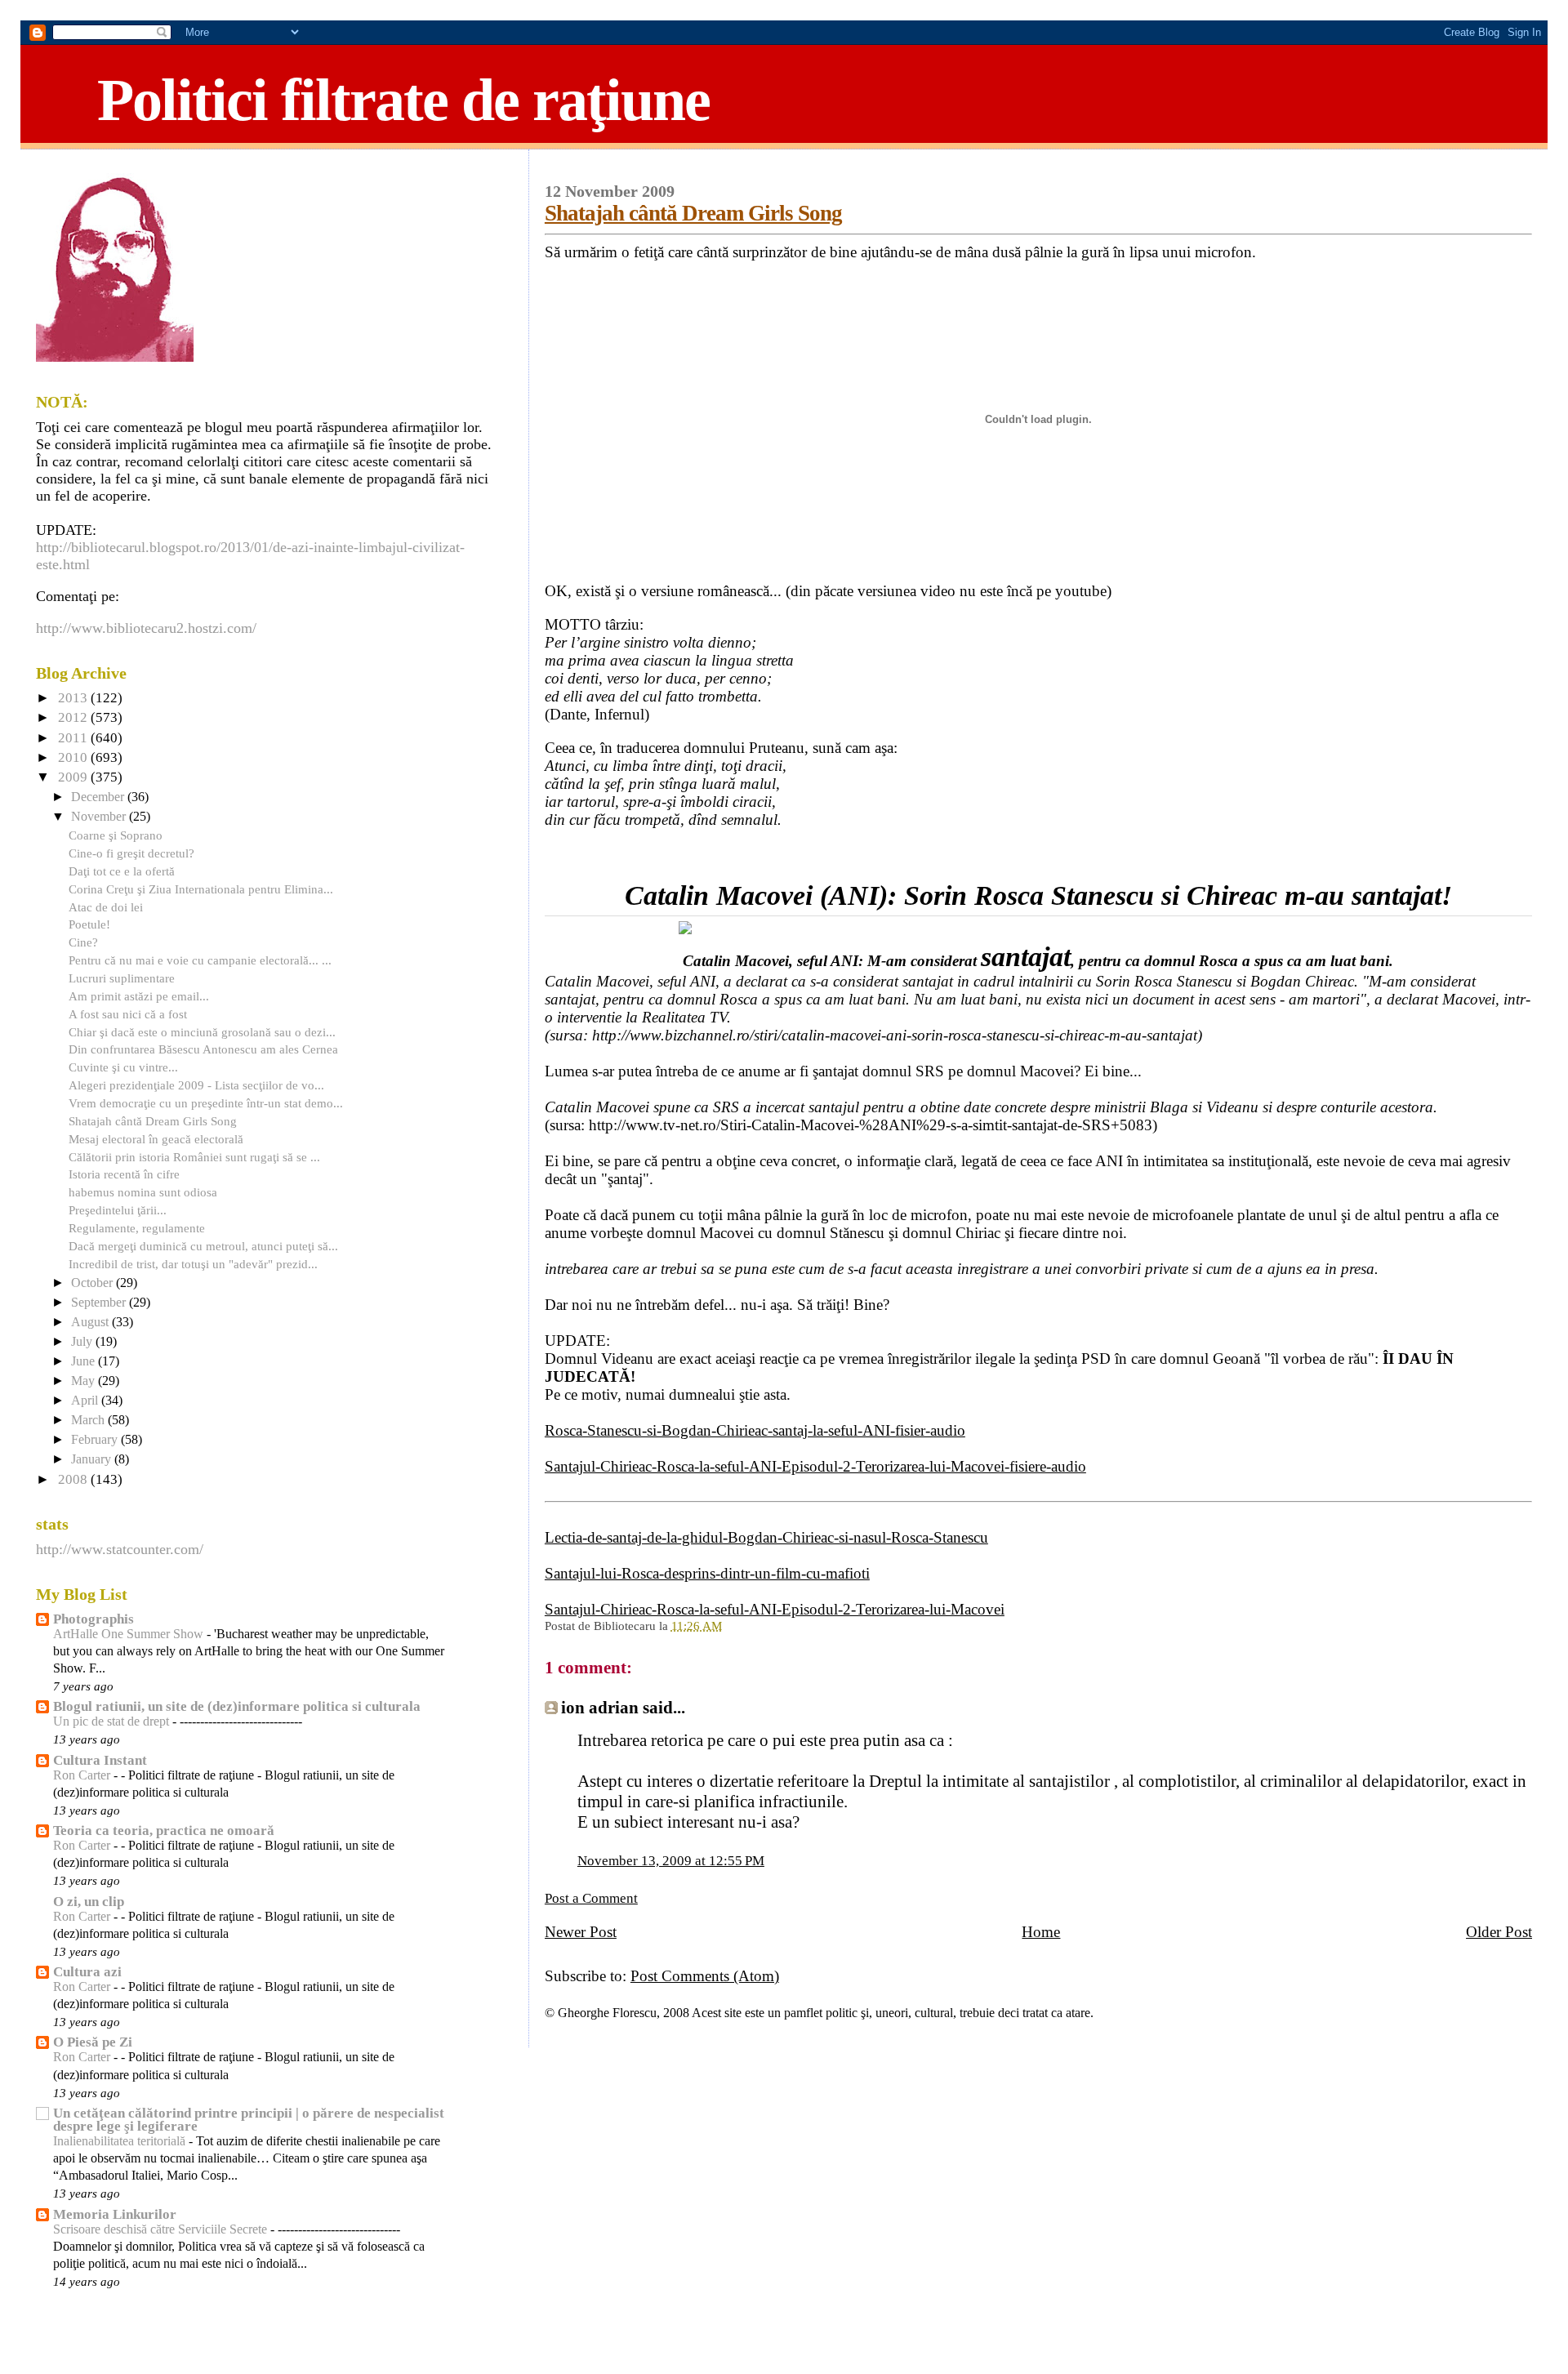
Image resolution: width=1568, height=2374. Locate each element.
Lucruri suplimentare (122, 978)
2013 (74, 698)
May (85, 1381)
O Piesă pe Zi (93, 2042)
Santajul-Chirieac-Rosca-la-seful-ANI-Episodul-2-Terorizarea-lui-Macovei (775, 1609)
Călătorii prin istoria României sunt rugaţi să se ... (194, 1157)
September (100, 1303)
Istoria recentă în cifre (124, 1174)
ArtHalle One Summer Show (130, 1634)
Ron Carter (83, 1775)
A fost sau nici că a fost (128, 1014)
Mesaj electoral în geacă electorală (156, 1139)
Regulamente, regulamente (137, 1228)
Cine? (83, 942)
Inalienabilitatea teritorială (121, 2141)
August (91, 1322)
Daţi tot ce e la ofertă (122, 871)
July (83, 1342)
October (94, 1283)
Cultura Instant (100, 1760)
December (99, 797)
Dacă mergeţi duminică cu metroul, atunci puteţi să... (203, 1246)
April (86, 1401)
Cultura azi (87, 1972)
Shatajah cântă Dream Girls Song (693, 213)
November (100, 817)
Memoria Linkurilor (115, 2214)
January (93, 1459)
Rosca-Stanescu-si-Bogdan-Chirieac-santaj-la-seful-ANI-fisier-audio (755, 1430)
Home (1041, 1932)
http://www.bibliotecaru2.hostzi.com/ (146, 628)
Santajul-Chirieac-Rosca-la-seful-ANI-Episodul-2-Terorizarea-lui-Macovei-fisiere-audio (815, 1466)
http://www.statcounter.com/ (120, 1549)
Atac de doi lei (106, 907)
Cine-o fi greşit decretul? (131, 853)
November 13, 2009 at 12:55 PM (671, 1861)
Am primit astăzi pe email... (139, 996)
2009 (74, 777)
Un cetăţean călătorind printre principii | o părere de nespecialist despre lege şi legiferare (249, 2120)
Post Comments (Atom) (705, 1976)
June (85, 1361)
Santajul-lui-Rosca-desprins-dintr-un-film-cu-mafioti (707, 1573)
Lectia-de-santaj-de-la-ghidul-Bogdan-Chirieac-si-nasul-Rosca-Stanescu (766, 1537)
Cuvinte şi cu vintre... (123, 1067)
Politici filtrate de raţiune (403, 100)
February (96, 1440)
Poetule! (89, 924)
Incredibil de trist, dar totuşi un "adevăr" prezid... (193, 1264)
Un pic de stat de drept (113, 1721)
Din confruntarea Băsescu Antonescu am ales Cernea (203, 1049)
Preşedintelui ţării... (118, 1210)
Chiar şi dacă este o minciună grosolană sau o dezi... (202, 1032)
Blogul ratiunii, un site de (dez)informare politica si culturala (237, 1706)
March (89, 1420)
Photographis (94, 1619)
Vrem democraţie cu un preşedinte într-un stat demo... (206, 1103)
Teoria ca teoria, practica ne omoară (164, 1831)
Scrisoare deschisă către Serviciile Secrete (162, 2229)
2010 (74, 757)
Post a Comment (591, 1898)
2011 (74, 738)
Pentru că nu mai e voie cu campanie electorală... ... (200, 960)
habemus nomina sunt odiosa (143, 1192)
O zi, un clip (89, 1902)
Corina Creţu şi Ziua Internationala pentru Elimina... (201, 889)
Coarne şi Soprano (116, 835)
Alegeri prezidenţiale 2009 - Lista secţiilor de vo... (196, 1085)
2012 (74, 717)
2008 (74, 1479)
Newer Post (581, 1932)
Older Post (1499, 1932)
